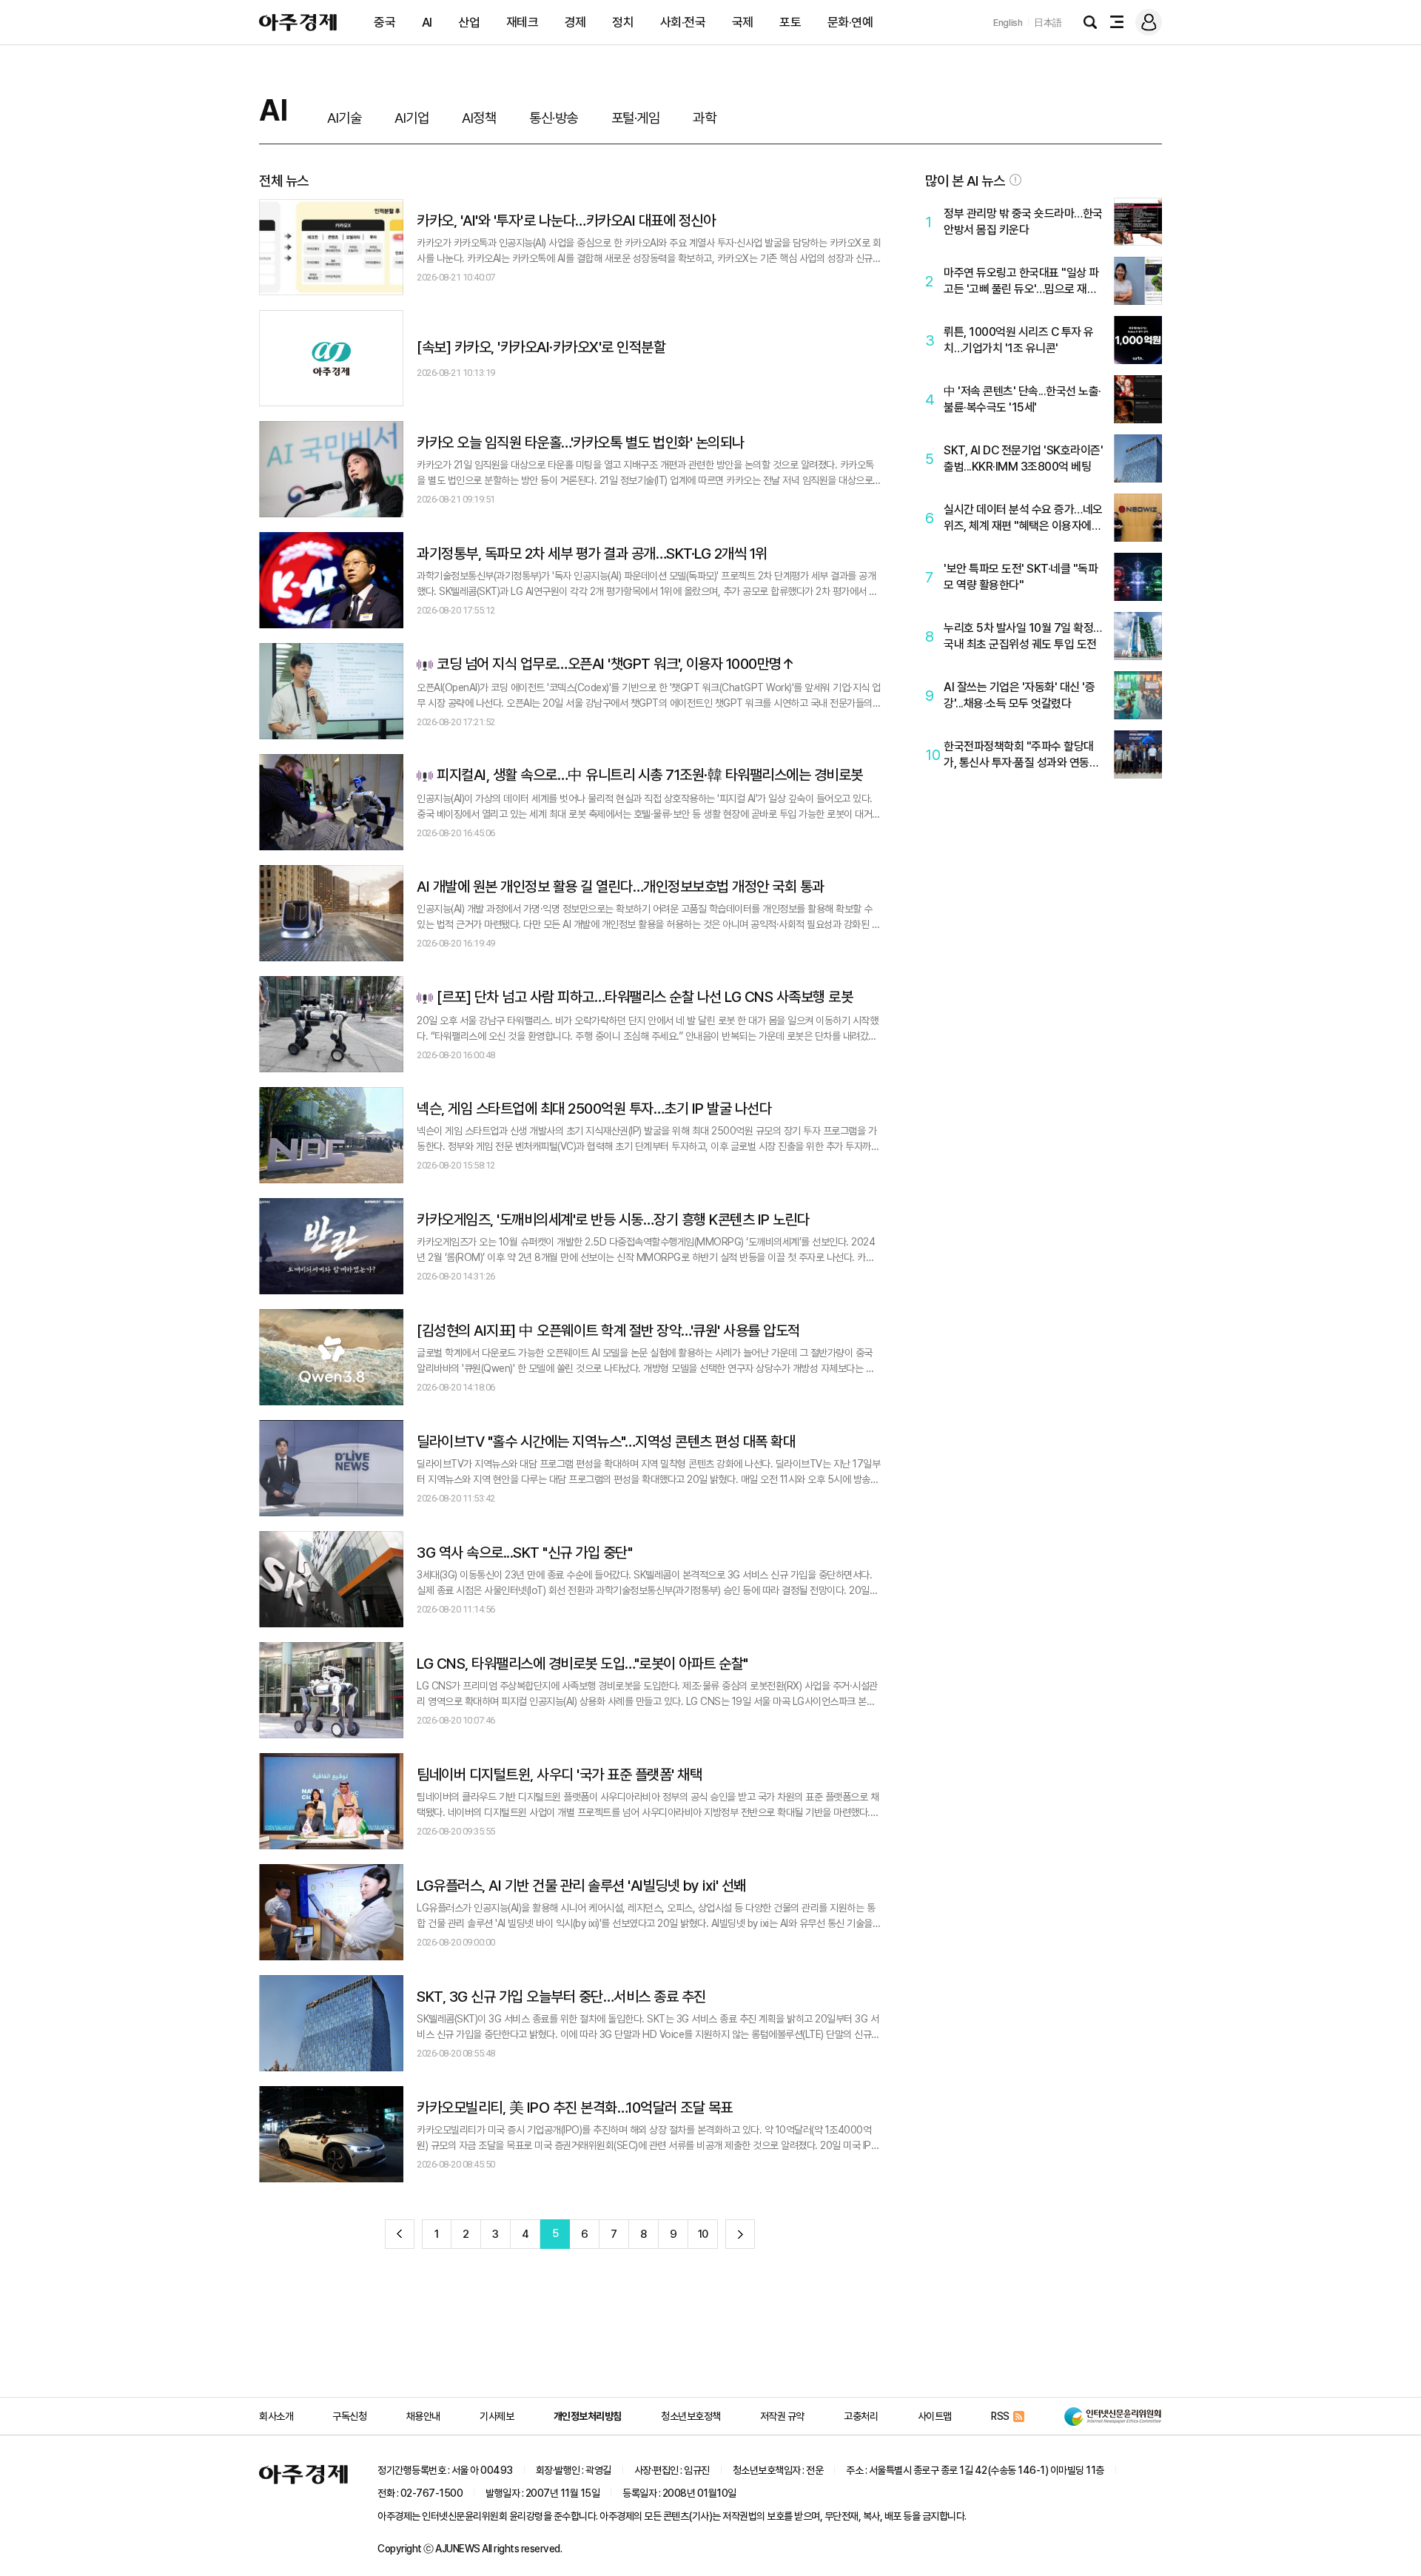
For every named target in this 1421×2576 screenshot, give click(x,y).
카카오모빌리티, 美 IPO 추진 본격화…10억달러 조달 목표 (575, 2108)
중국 (384, 22)
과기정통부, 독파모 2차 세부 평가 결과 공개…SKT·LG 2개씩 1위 (592, 554)
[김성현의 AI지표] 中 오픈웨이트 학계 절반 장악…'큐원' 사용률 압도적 (608, 1331)
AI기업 (411, 118)
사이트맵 (935, 2416)
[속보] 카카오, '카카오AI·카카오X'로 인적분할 (541, 347)
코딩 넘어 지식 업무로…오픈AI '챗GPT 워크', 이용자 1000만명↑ (615, 665)
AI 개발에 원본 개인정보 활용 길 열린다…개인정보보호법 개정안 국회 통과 (621, 887)
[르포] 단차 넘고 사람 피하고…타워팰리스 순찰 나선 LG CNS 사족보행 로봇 (645, 998)
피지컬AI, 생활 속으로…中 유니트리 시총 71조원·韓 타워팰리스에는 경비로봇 (650, 776)
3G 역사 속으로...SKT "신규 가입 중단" (524, 1553)
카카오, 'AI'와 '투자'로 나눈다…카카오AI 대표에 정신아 (566, 221)
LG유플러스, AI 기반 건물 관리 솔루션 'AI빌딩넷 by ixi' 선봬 (581, 1886)
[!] (1015, 180)
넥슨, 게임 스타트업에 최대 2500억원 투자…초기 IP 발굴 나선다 (594, 1109)
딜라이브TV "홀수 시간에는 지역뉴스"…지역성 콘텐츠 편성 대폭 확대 (606, 1442)
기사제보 (497, 2416)
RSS (1000, 2416)
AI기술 (344, 118)
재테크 (523, 22)
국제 (743, 22)
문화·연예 (850, 22)
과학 (704, 118)
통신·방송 (554, 118)
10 (703, 2234)
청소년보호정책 (691, 2416)
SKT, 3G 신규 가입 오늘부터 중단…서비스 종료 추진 (561, 1997)
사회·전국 (683, 22)
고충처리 (861, 2416)
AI (427, 22)
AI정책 (479, 118)
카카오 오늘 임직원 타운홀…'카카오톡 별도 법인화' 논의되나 (581, 443)
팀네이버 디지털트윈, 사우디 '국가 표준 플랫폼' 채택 (559, 1775)
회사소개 (276, 2416)
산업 (469, 22)
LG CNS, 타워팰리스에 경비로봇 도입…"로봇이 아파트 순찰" (582, 1664)
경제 (575, 22)
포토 (790, 22)
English (1008, 23)
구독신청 (349, 2416)
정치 (623, 22)
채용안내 (423, 2416)
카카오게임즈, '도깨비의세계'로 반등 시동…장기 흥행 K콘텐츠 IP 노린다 (613, 1220)
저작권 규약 (782, 2416)
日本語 (1048, 23)
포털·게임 (636, 118)
